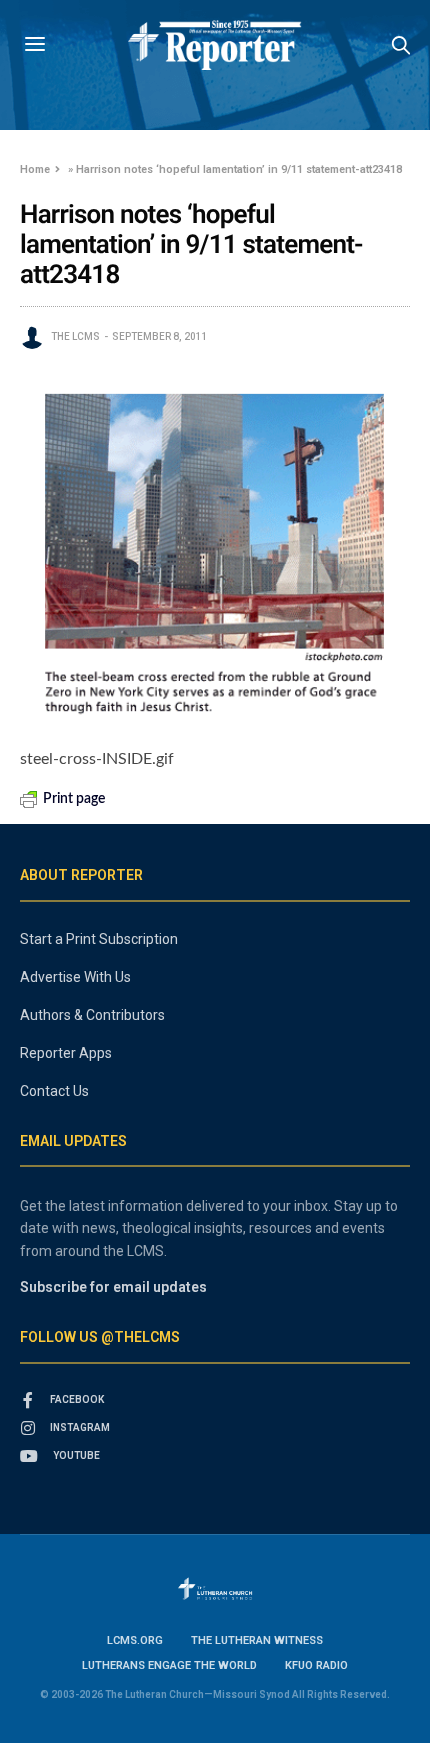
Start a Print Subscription (99, 939)
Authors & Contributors (92, 1015)
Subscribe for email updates (113, 1287)
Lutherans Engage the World (169, 1665)
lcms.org (135, 1640)
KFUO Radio (316, 1665)
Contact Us (54, 1091)
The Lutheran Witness (257, 1640)
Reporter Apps (66, 1053)
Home (35, 169)
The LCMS (75, 336)
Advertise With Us (75, 977)
